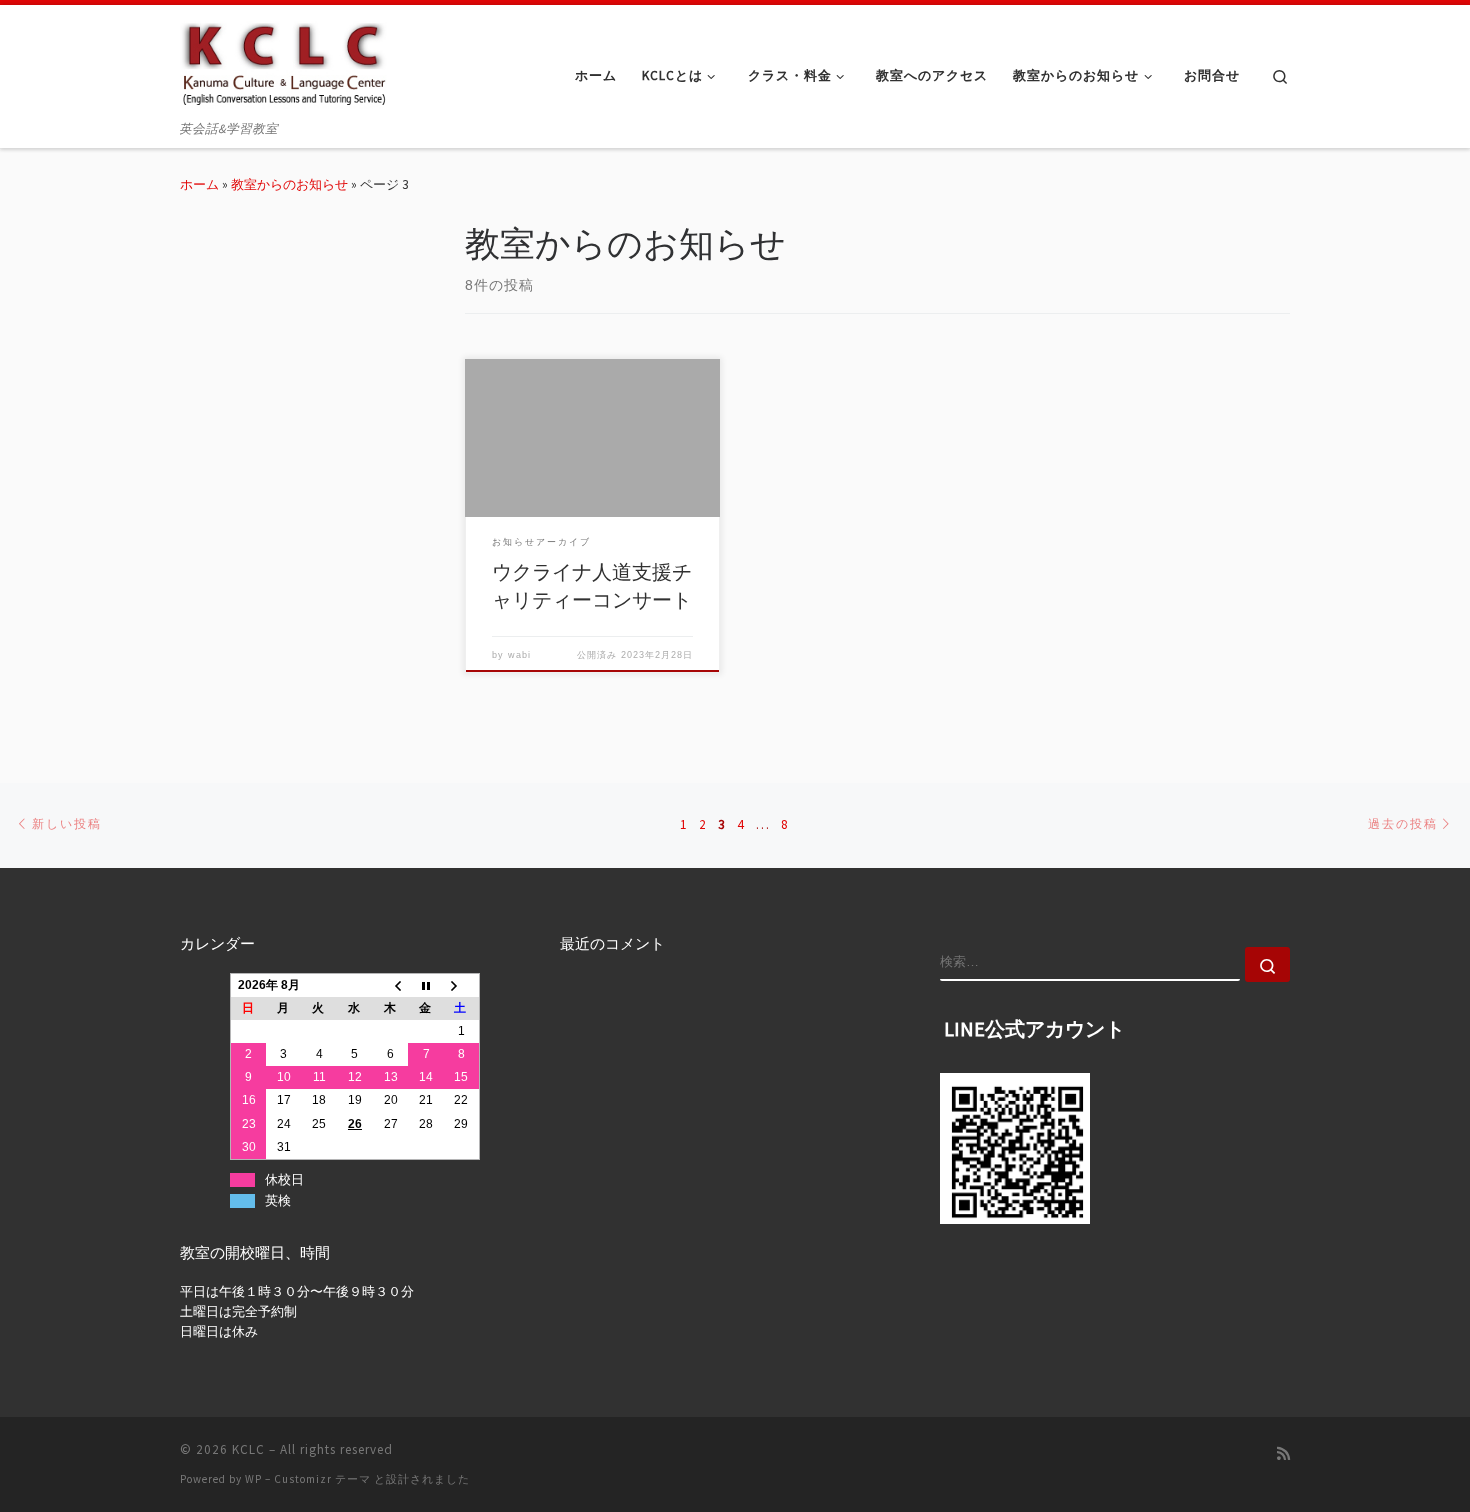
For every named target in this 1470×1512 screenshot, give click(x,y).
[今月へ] (426, 985)
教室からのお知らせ (289, 184)
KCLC (248, 1449)
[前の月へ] (391, 985)
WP (253, 1479)
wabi (519, 655)
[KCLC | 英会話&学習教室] (284, 61)
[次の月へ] (462, 985)
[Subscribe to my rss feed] (1283, 1453)
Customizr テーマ (322, 1479)
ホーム (199, 184)
